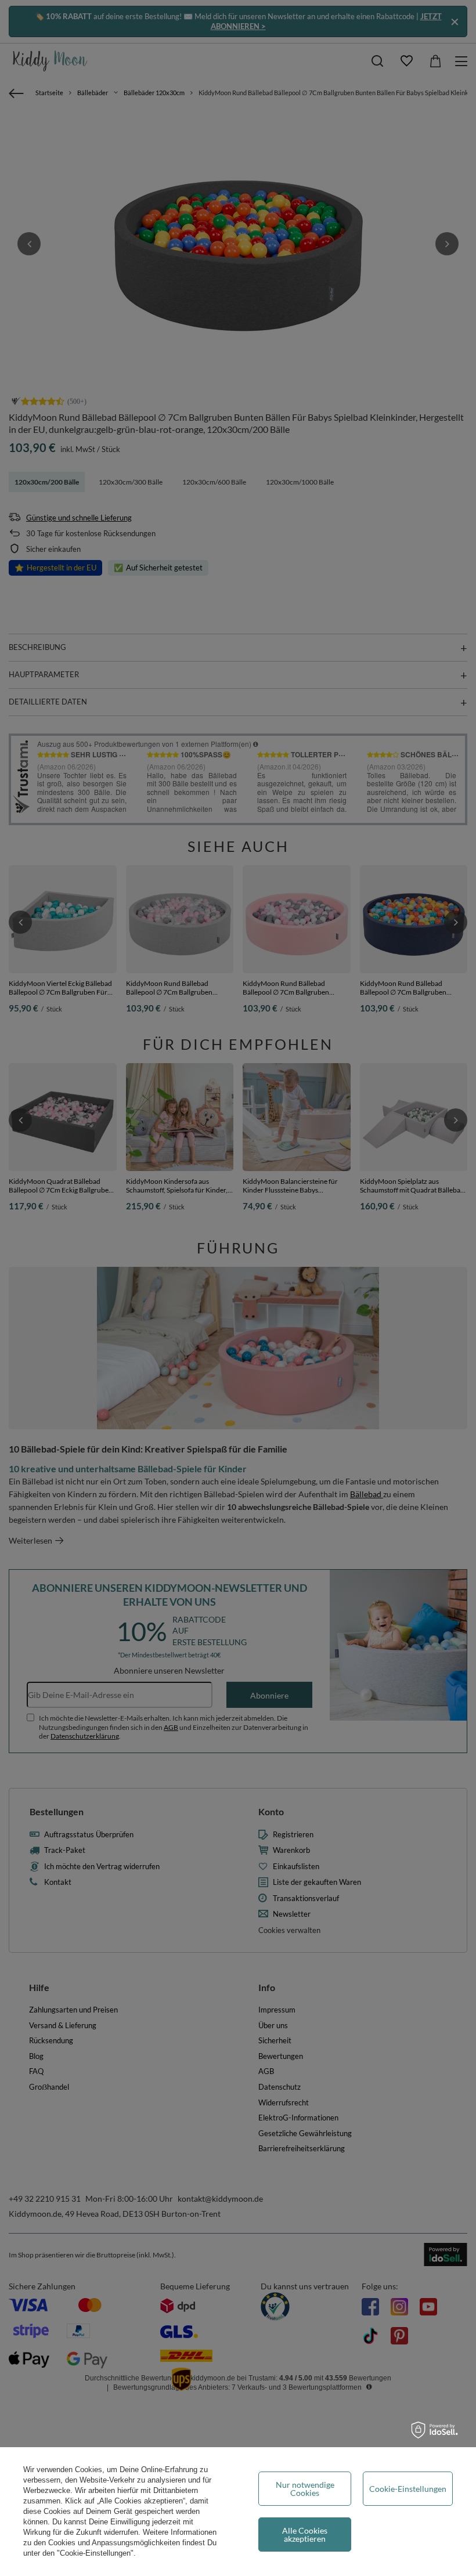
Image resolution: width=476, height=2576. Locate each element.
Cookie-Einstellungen (408, 2489)
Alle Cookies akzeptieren (305, 2535)
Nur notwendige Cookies (305, 2489)
